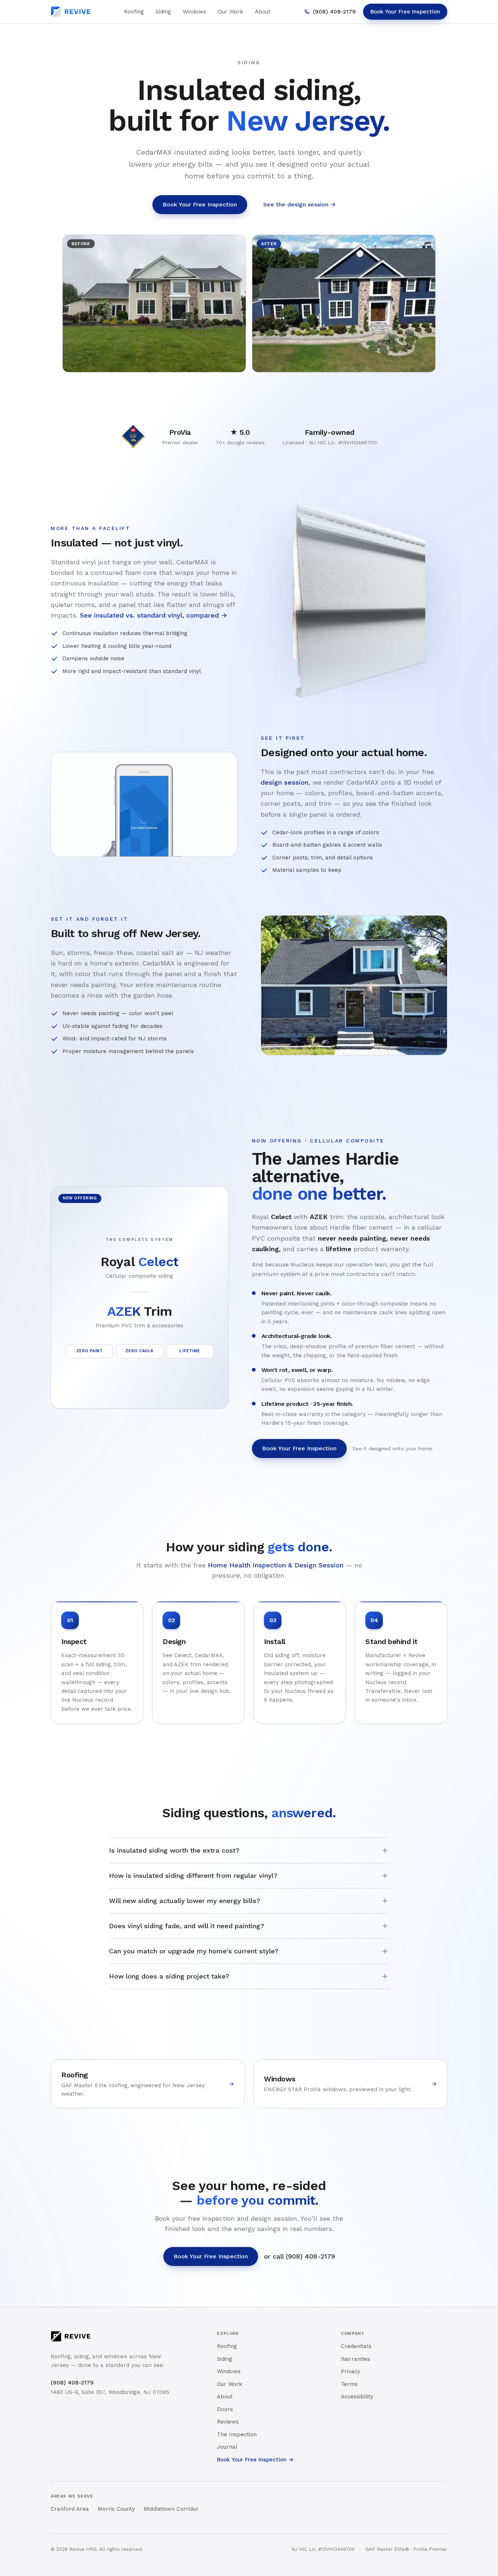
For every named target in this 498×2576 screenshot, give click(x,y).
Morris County (116, 2509)
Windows (194, 12)
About (263, 12)
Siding (163, 12)
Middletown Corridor (171, 2509)
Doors (225, 2409)
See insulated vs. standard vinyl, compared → (153, 615)
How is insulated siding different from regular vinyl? (193, 1875)
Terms (349, 2384)
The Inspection (237, 2434)
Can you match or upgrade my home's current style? (194, 1951)
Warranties (355, 2359)
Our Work (231, 12)
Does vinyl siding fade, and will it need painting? (187, 1926)
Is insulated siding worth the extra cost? (174, 1850)
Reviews (228, 2422)
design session (285, 782)
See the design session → (299, 204)
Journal (227, 2447)
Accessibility (357, 2397)
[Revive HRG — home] (71, 12)
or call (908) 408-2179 (299, 2256)
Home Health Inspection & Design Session (276, 1565)
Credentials (356, 2346)
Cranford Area (70, 2509)
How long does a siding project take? (169, 1976)
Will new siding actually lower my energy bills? (185, 1901)
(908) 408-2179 (334, 12)
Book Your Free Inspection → (255, 2460)
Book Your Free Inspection (405, 12)
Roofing (134, 12)
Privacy (351, 2371)
